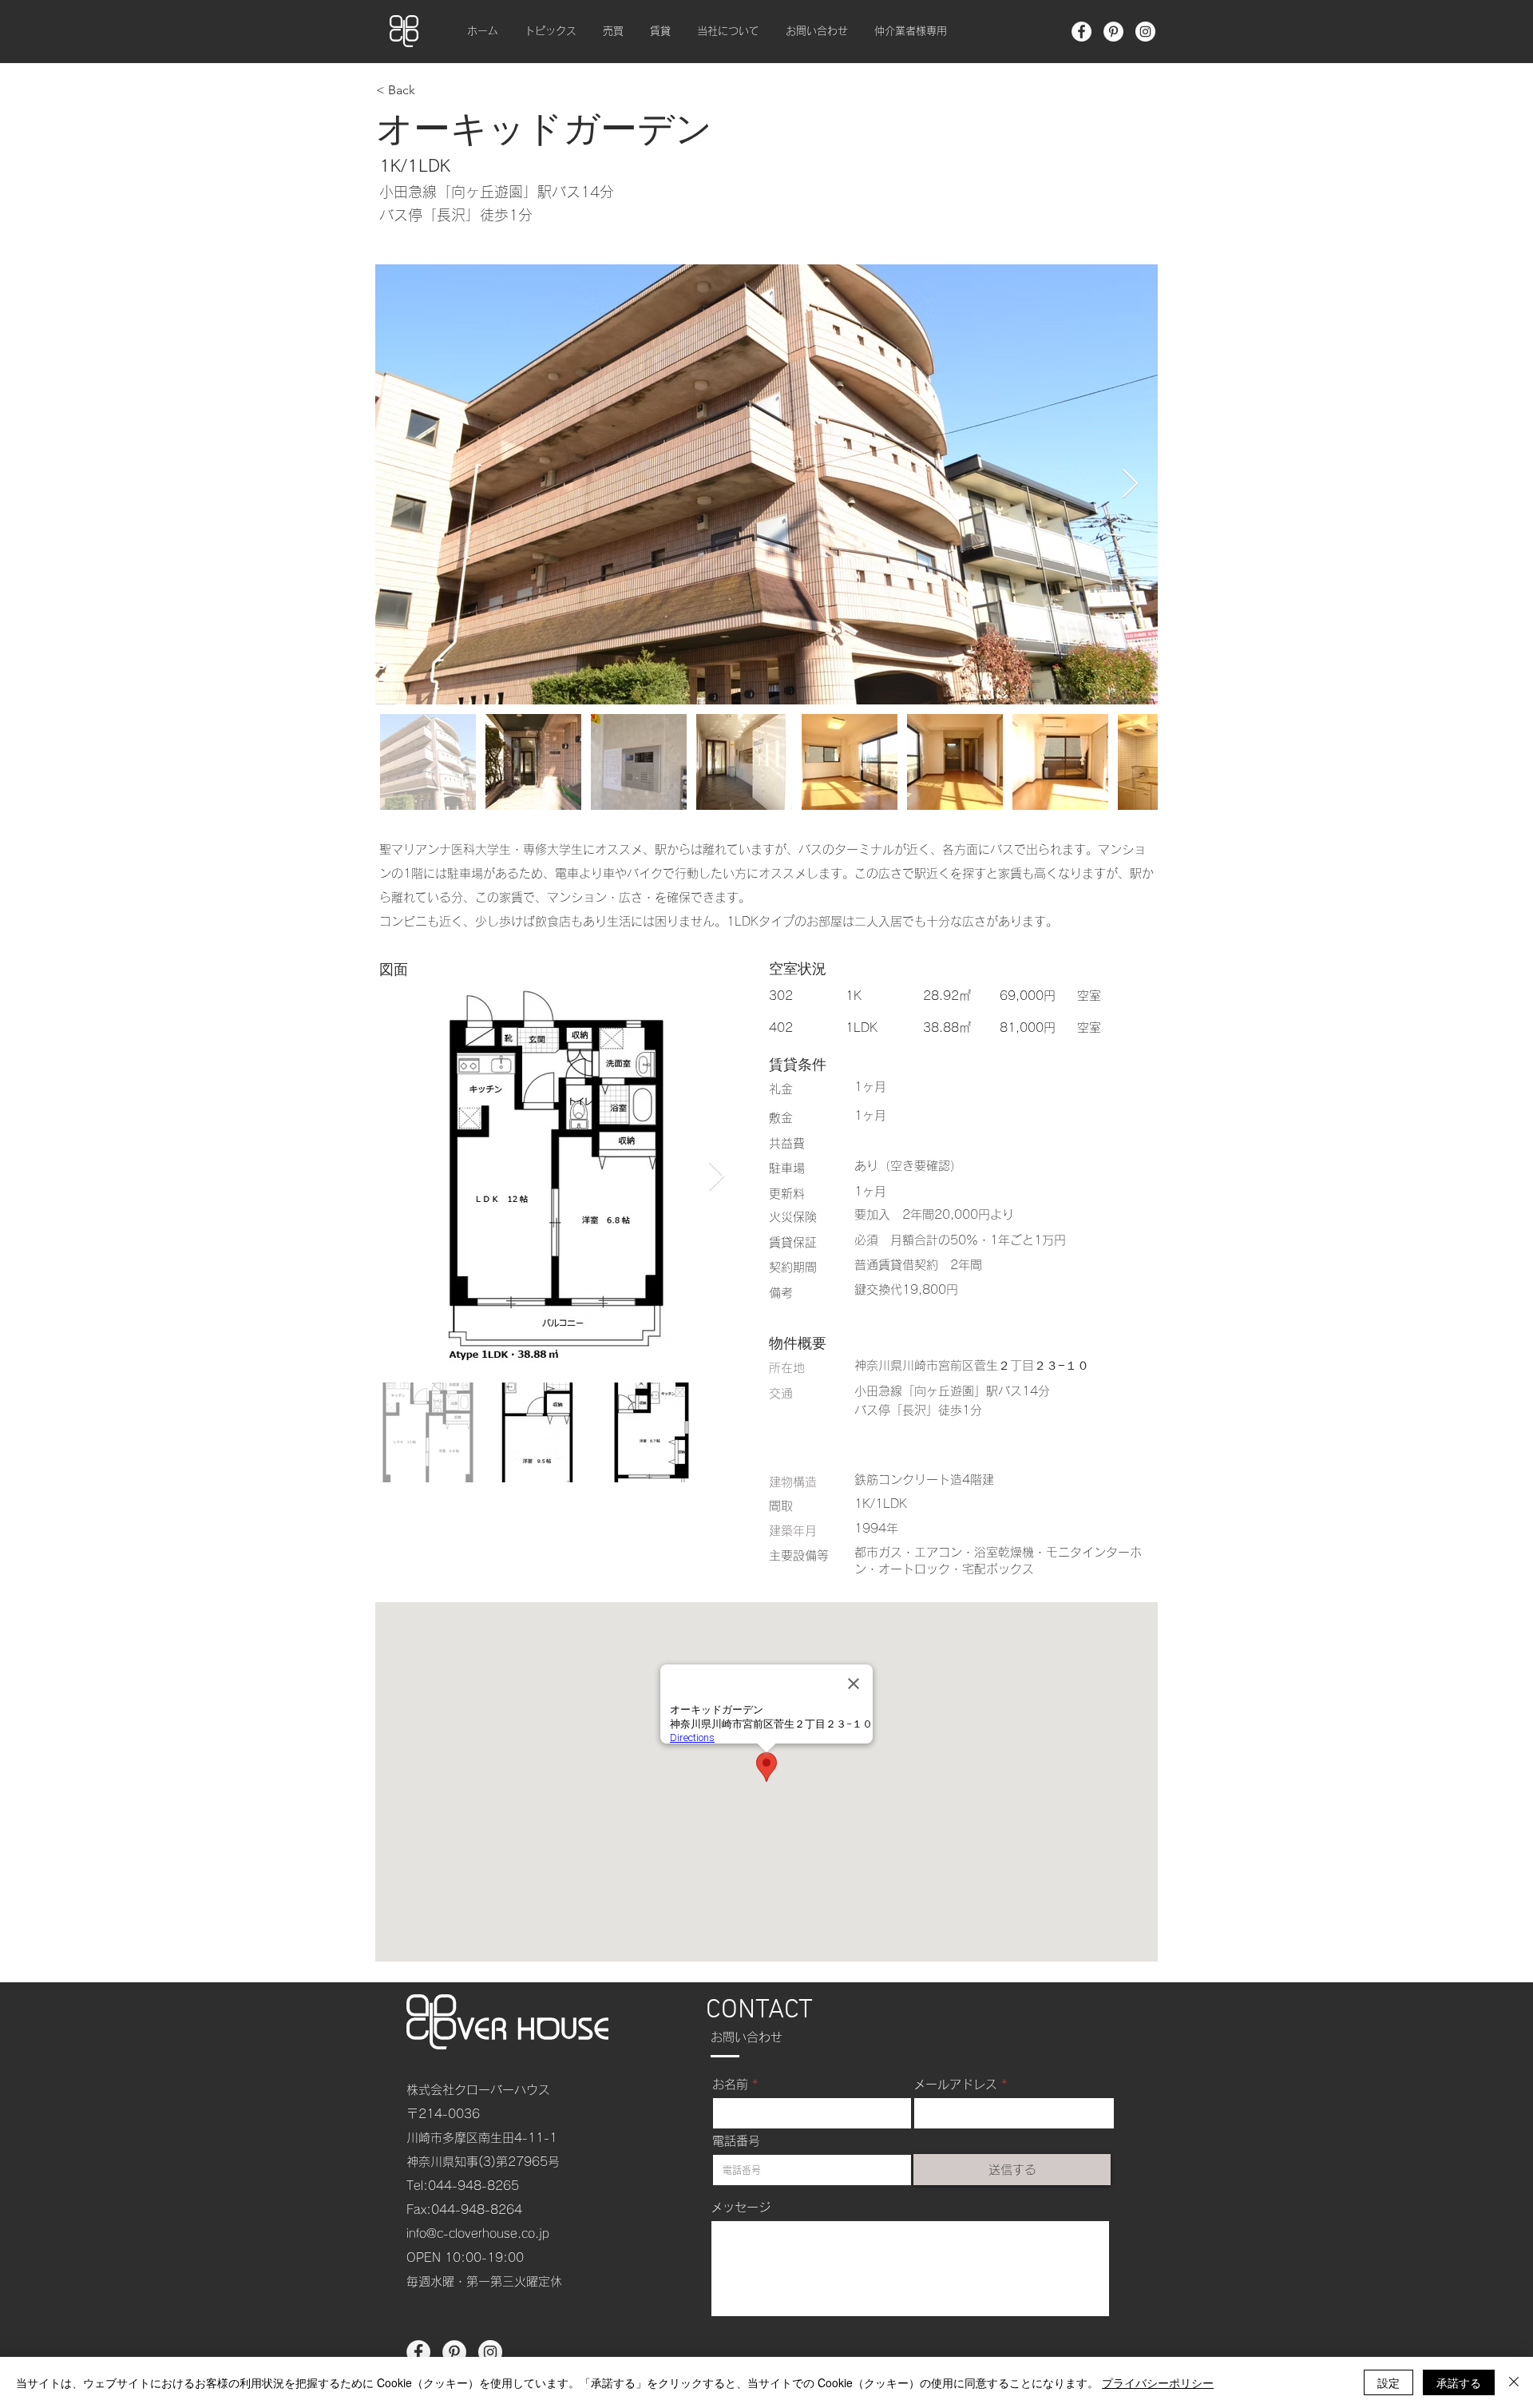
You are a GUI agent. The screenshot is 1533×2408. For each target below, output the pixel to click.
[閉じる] (1514, 2382)
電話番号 (736, 2141)
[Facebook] (1081, 32)
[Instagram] (1145, 32)
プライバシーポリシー (1158, 2382)
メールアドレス (955, 2084)
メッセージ (741, 2207)
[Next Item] (1130, 484)
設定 (1388, 2382)
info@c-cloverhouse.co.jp (478, 2233)
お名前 (730, 2084)
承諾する (1459, 2382)
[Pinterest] (1113, 32)
